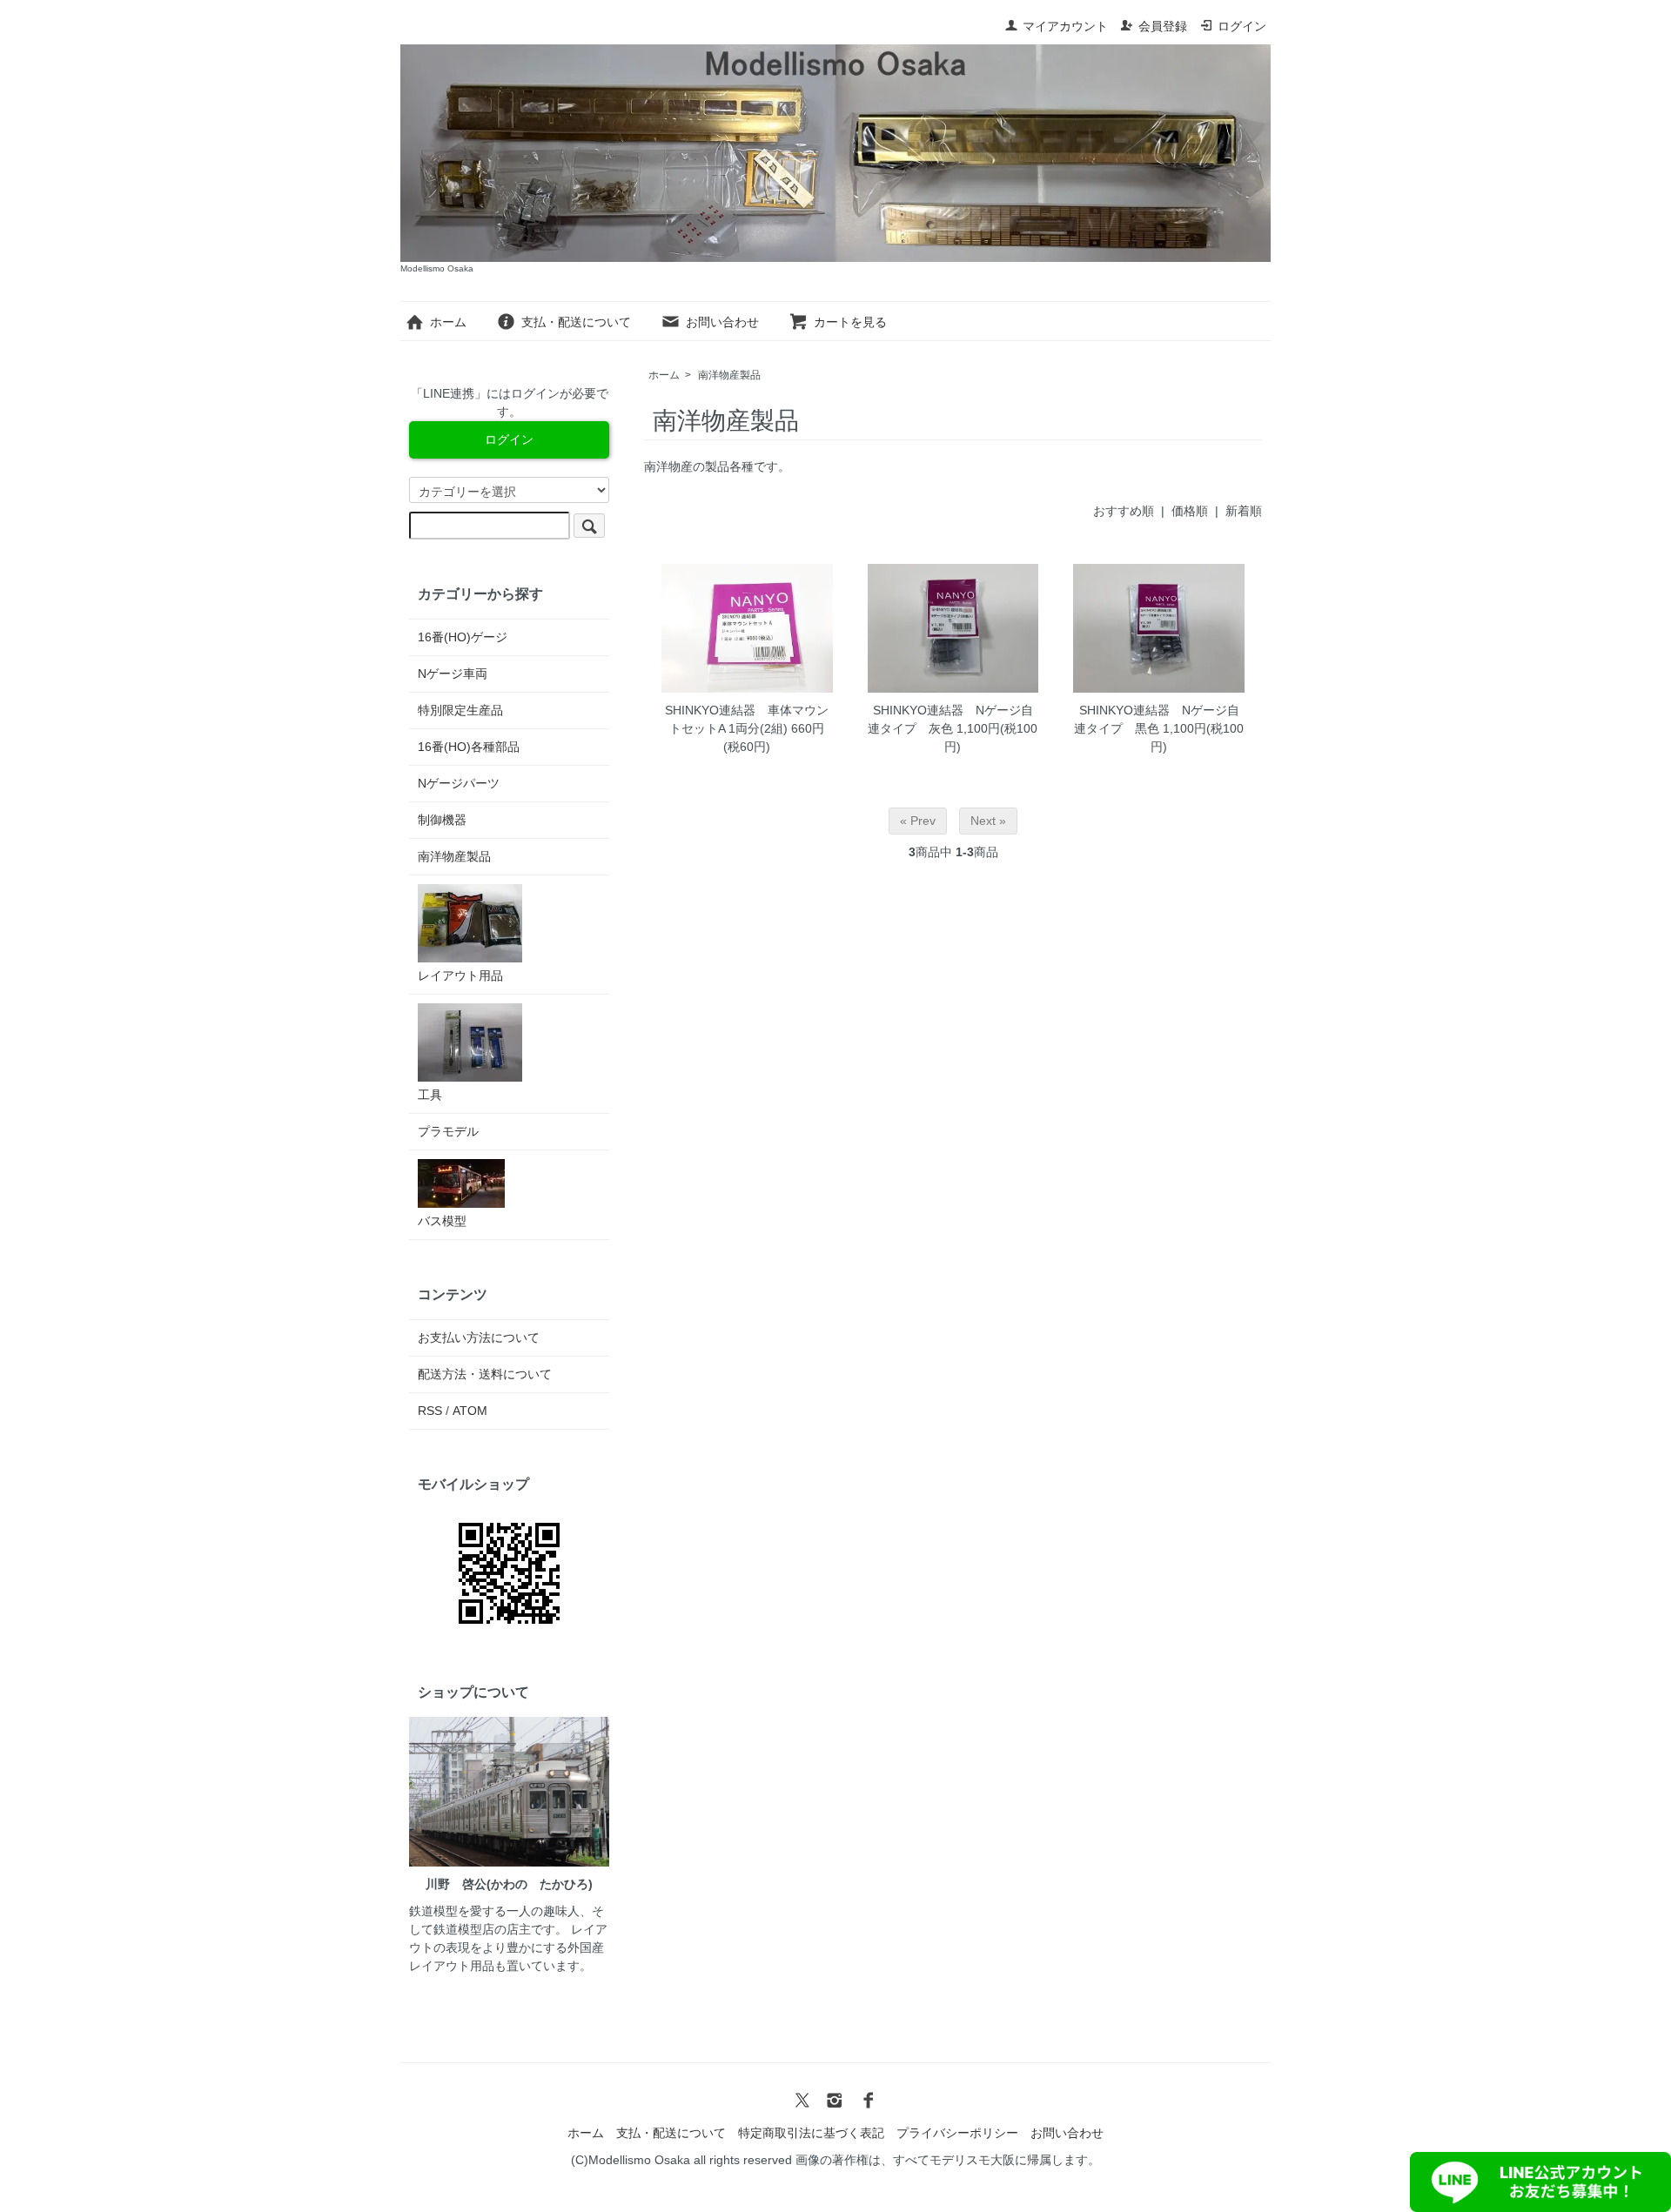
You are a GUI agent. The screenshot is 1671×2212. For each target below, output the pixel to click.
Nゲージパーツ (459, 783)
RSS (430, 1411)
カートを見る (850, 322)
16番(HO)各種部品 (469, 747)
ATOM (470, 1411)
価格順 (1190, 511)
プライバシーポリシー (957, 2133)
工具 (430, 1095)
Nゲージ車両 (453, 674)
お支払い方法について (479, 1337)
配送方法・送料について (485, 1374)
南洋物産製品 (729, 375)
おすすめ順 (1124, 511)
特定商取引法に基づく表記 (811, 2133)
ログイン (1242, 26)
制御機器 (442, 820)
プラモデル (448, 1131)
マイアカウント (1065, 26)
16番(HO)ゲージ (463, 637)
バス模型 (442, 1221)
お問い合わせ (722, 322)
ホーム (448, 322)
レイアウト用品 (460, 975)
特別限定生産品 (460, 710)
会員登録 (1163, 26)
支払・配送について (576, 322)
